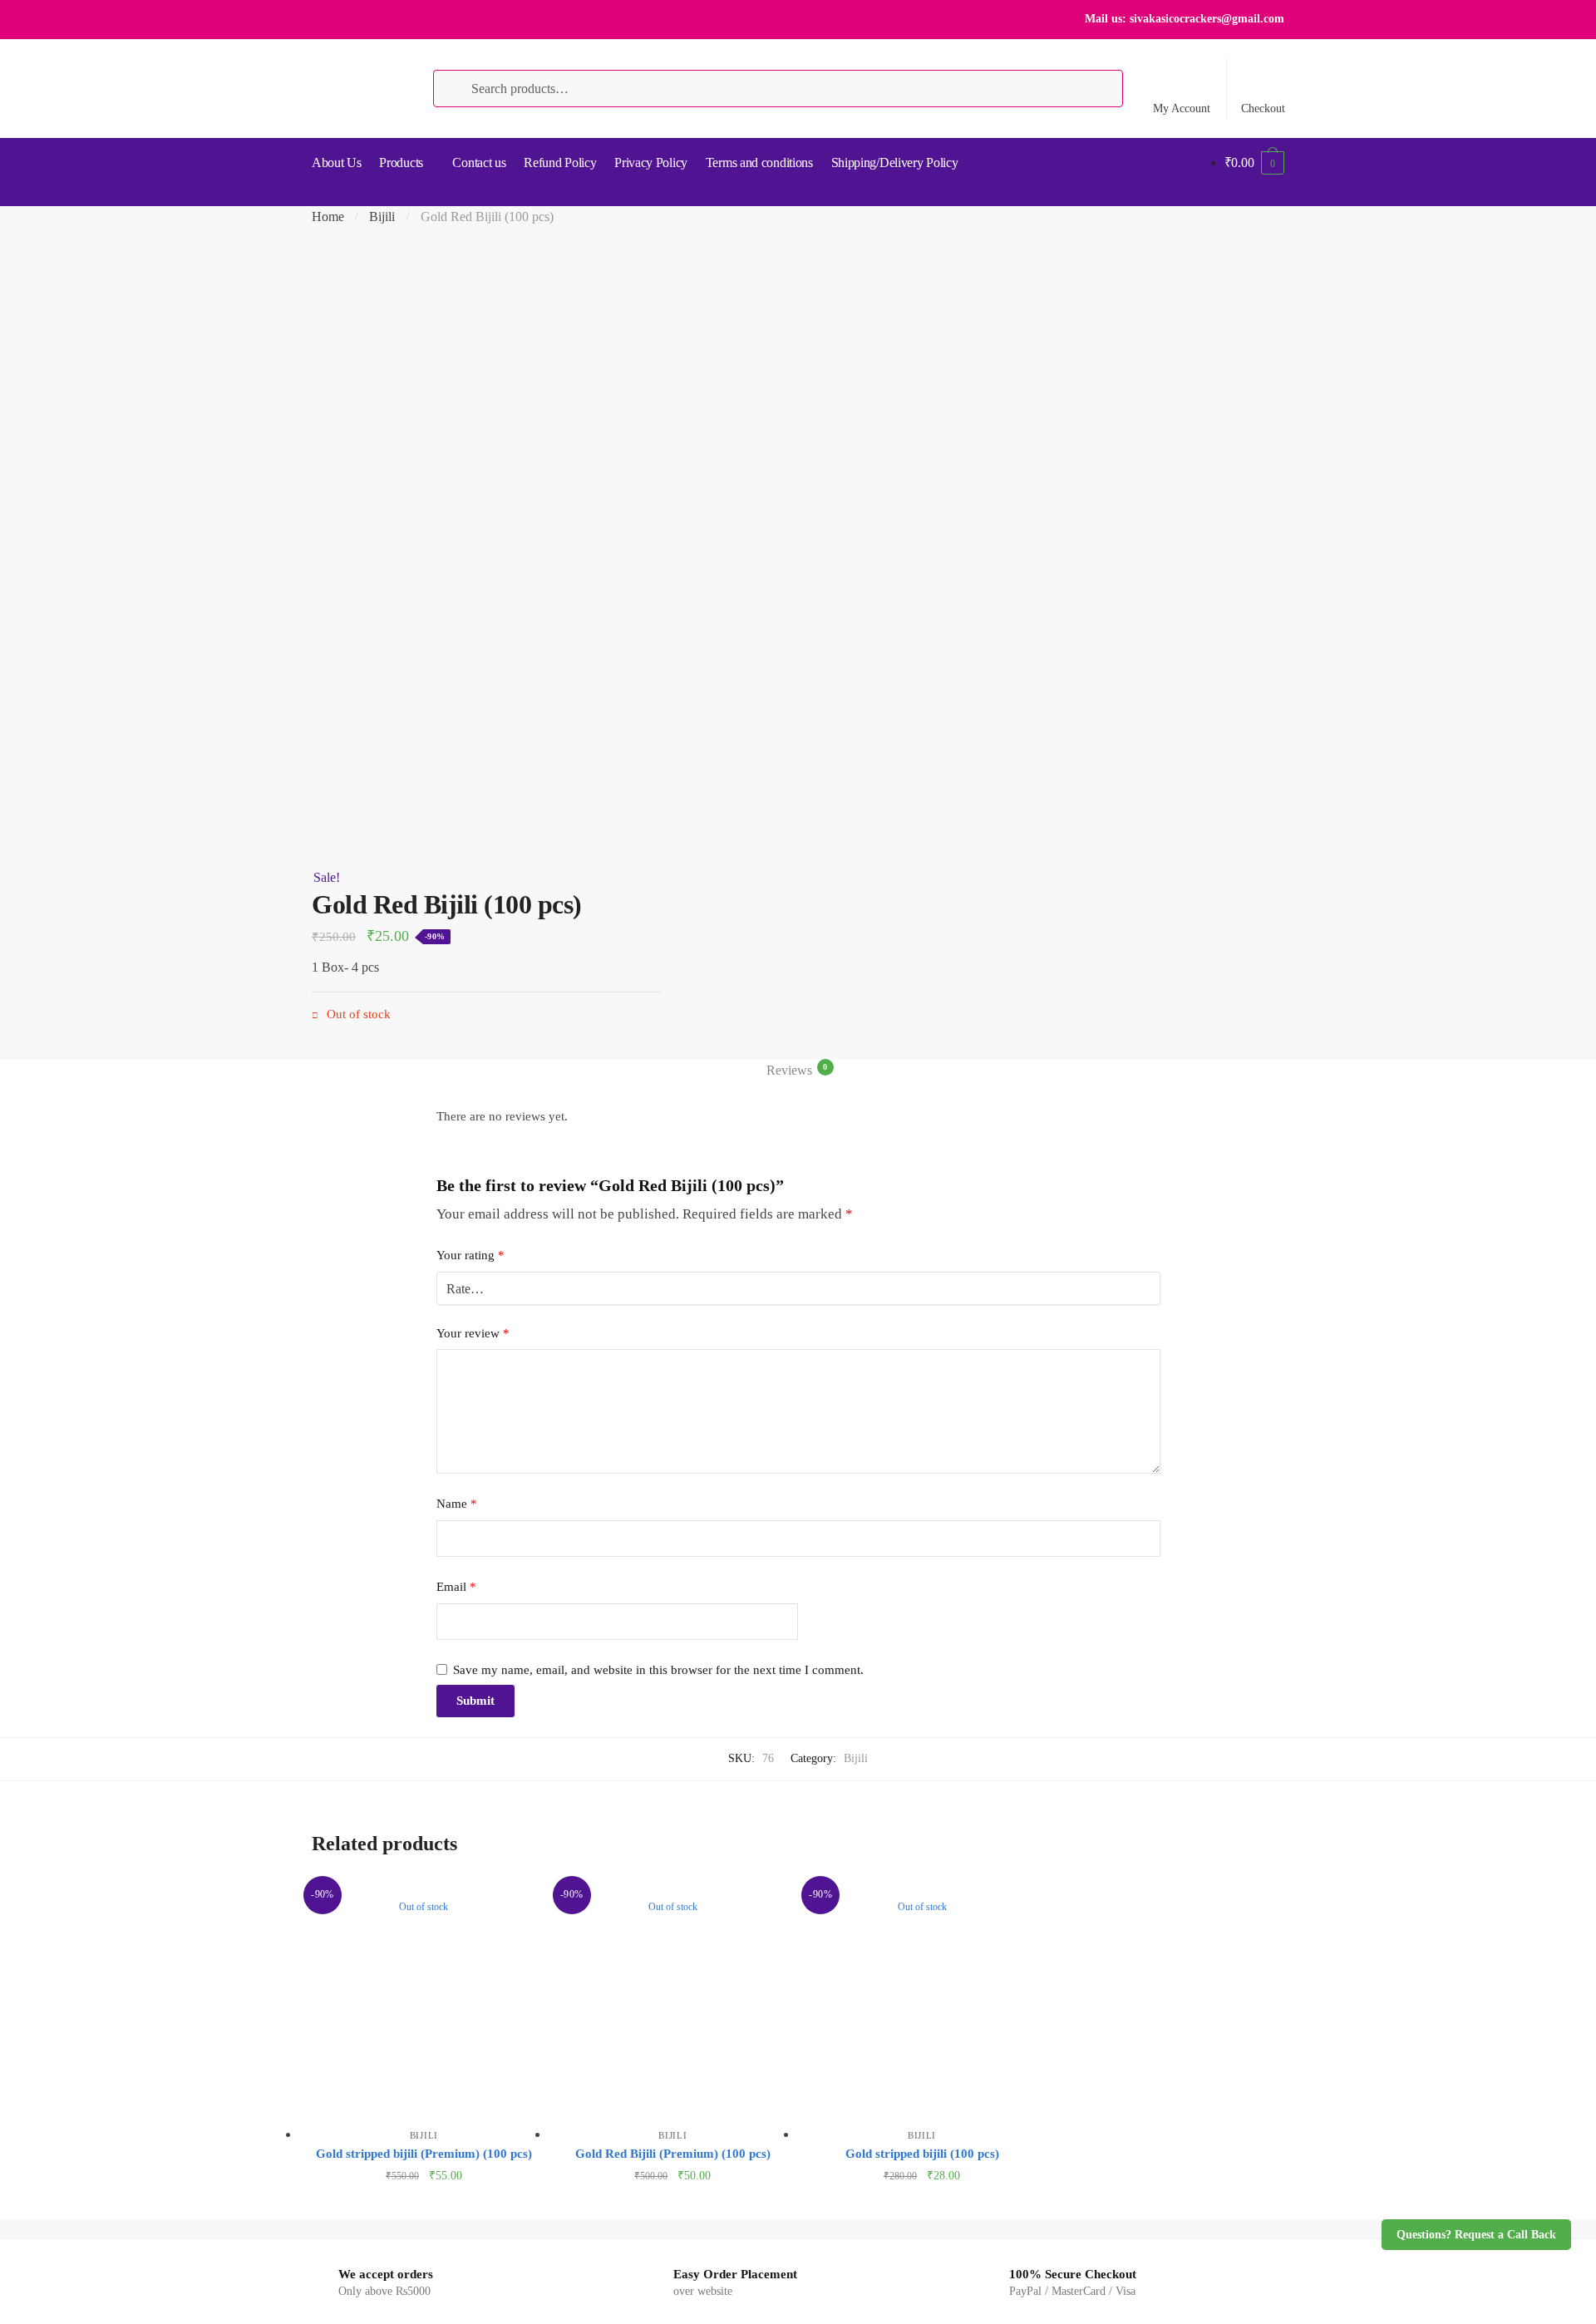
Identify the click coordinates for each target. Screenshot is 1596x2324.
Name (457, 1504)
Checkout (1263, 108)
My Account (1182, 108)
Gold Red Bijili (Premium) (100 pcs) (673, 2154)
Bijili (382, 217)
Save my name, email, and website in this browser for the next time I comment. (658, 1670)
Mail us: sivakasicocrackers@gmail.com (1185, 19)
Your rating (470, 1255)
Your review (473, 1333)
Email (456, 1587)
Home (328, 217)
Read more (424, 2202)
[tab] (798, 1071)
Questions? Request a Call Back (1476, 2235)
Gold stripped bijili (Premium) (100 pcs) (424, 2154)
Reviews (789, 1070)
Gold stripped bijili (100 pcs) (922, 2154)
